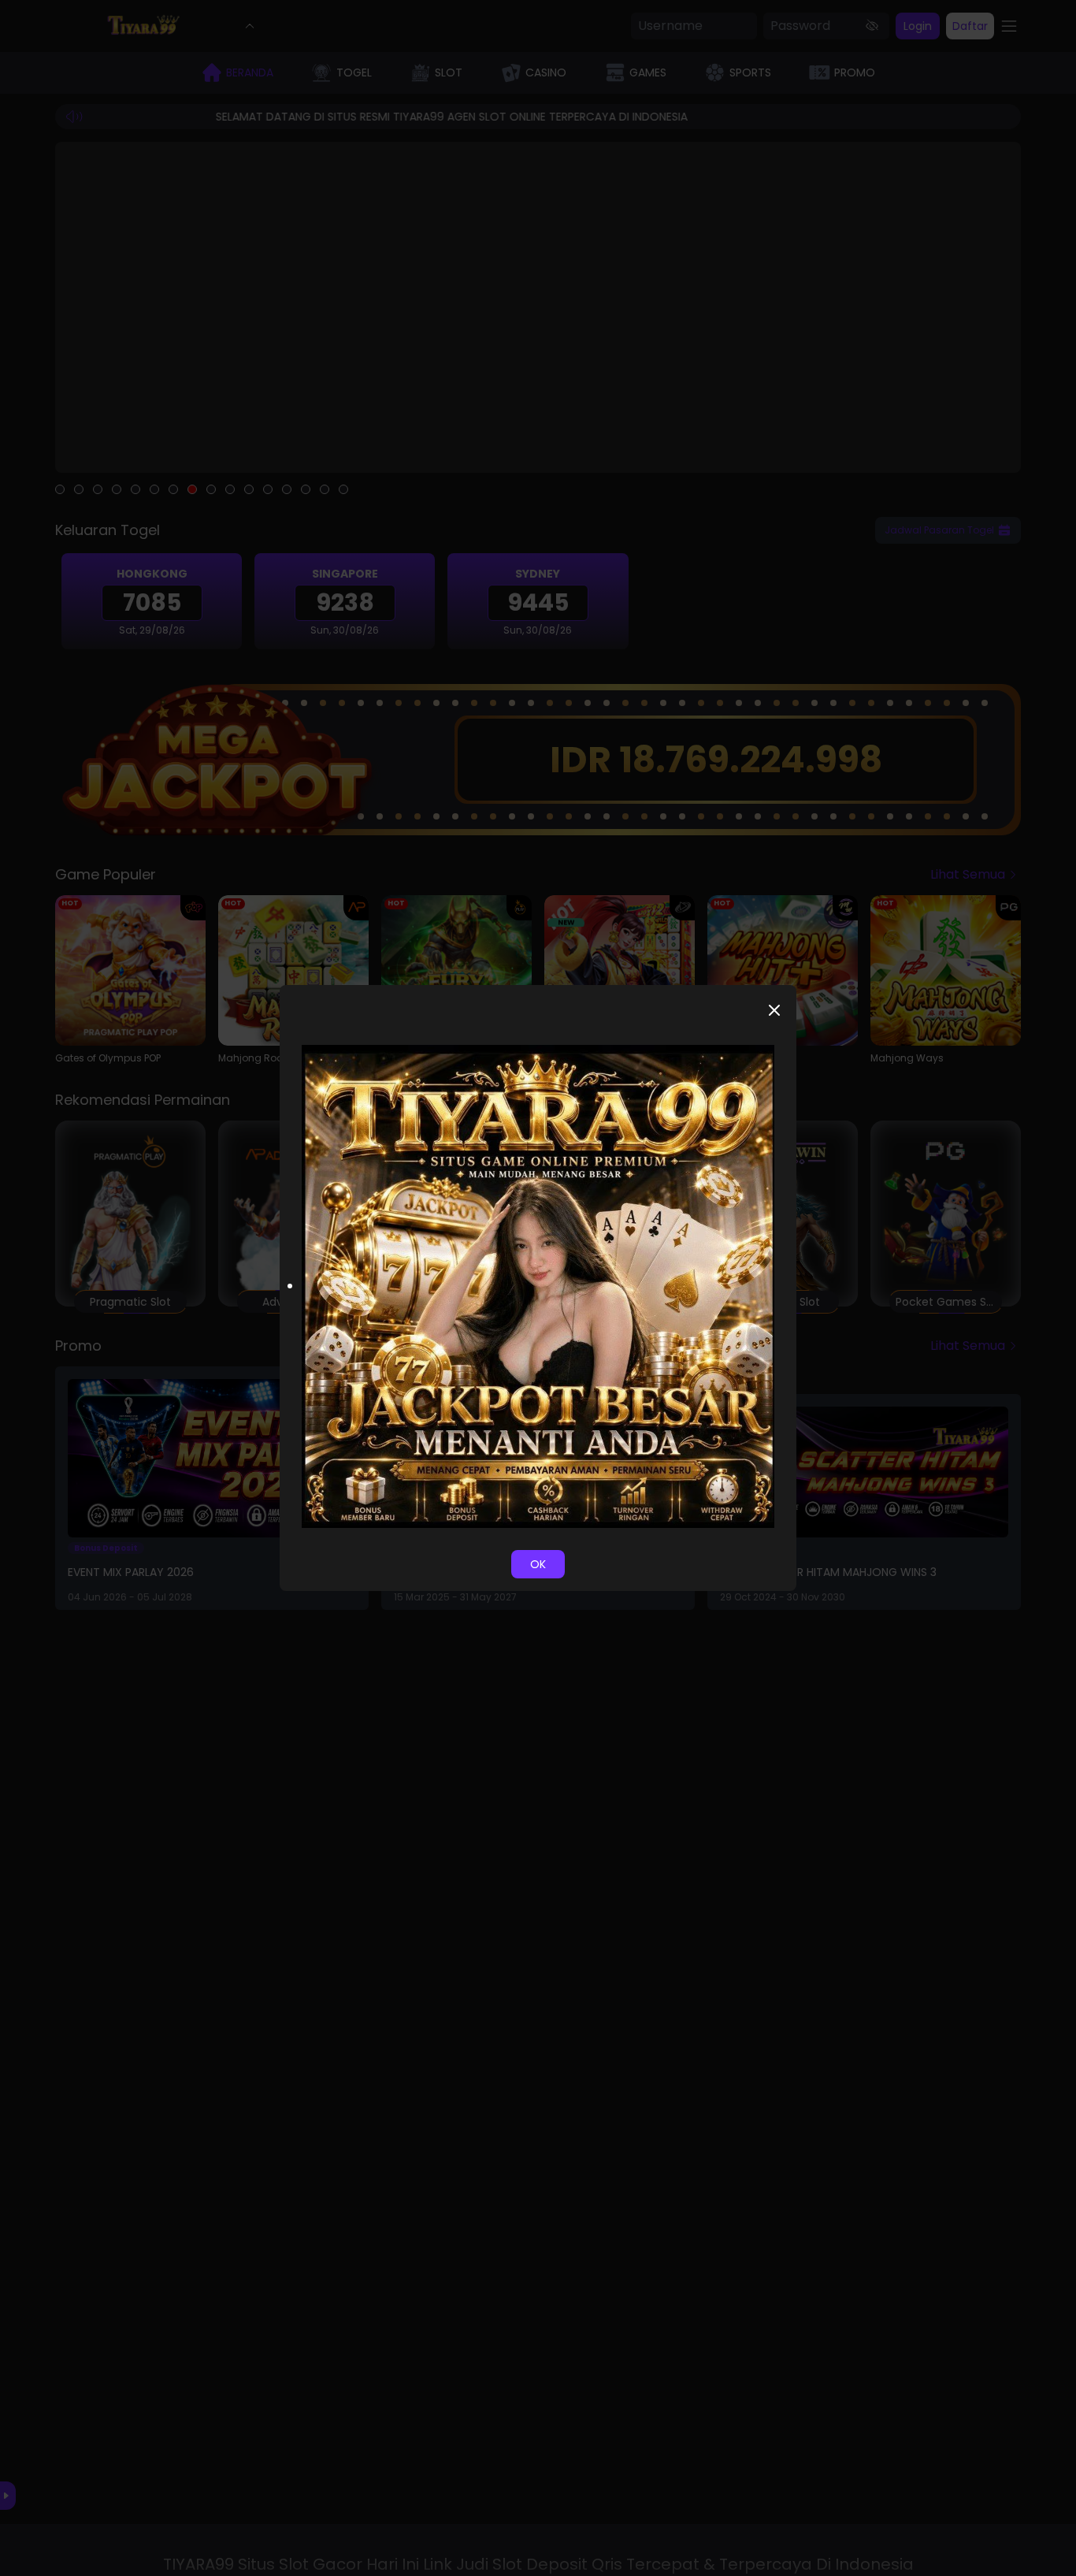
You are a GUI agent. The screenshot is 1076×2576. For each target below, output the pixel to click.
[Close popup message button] (774, 1010)
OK (538, 1564)
